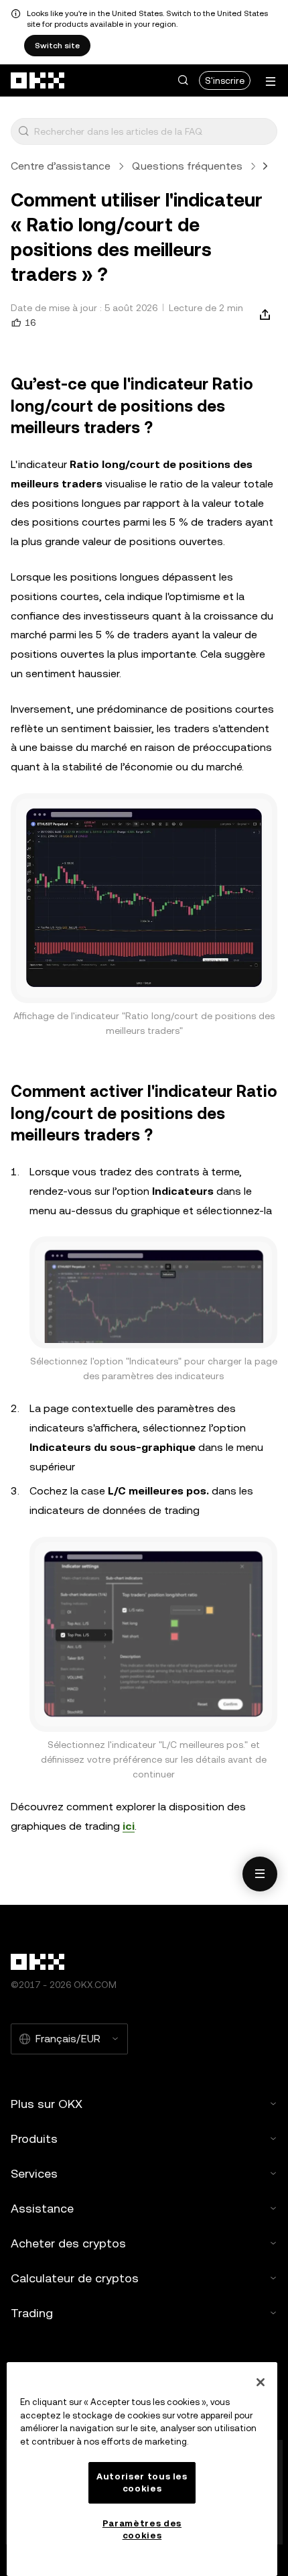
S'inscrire (225, 80)
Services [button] (34, 2173)
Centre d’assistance (61, 166)
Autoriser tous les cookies (142, 2482)
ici (129, 1826)
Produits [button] (34, 2139)
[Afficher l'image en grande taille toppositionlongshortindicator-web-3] (153, 1634)
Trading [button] (32, 2313)
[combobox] (153, 131)
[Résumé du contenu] (260, 1874)
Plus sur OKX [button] (47, 2104)
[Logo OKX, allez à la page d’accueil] (38, 80)
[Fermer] (261, 2382)
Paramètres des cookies (142, 2529)
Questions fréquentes (187, 166)
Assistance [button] (42, 2208)
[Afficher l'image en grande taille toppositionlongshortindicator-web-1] (144, 898)
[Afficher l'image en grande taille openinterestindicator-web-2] (153, 1292)
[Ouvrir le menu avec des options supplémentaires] (271, 81)
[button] (183, 80)
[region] (142, 2469)
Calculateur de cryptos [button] (75, 2278)
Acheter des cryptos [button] (68, 2243)
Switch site (57, 46)
